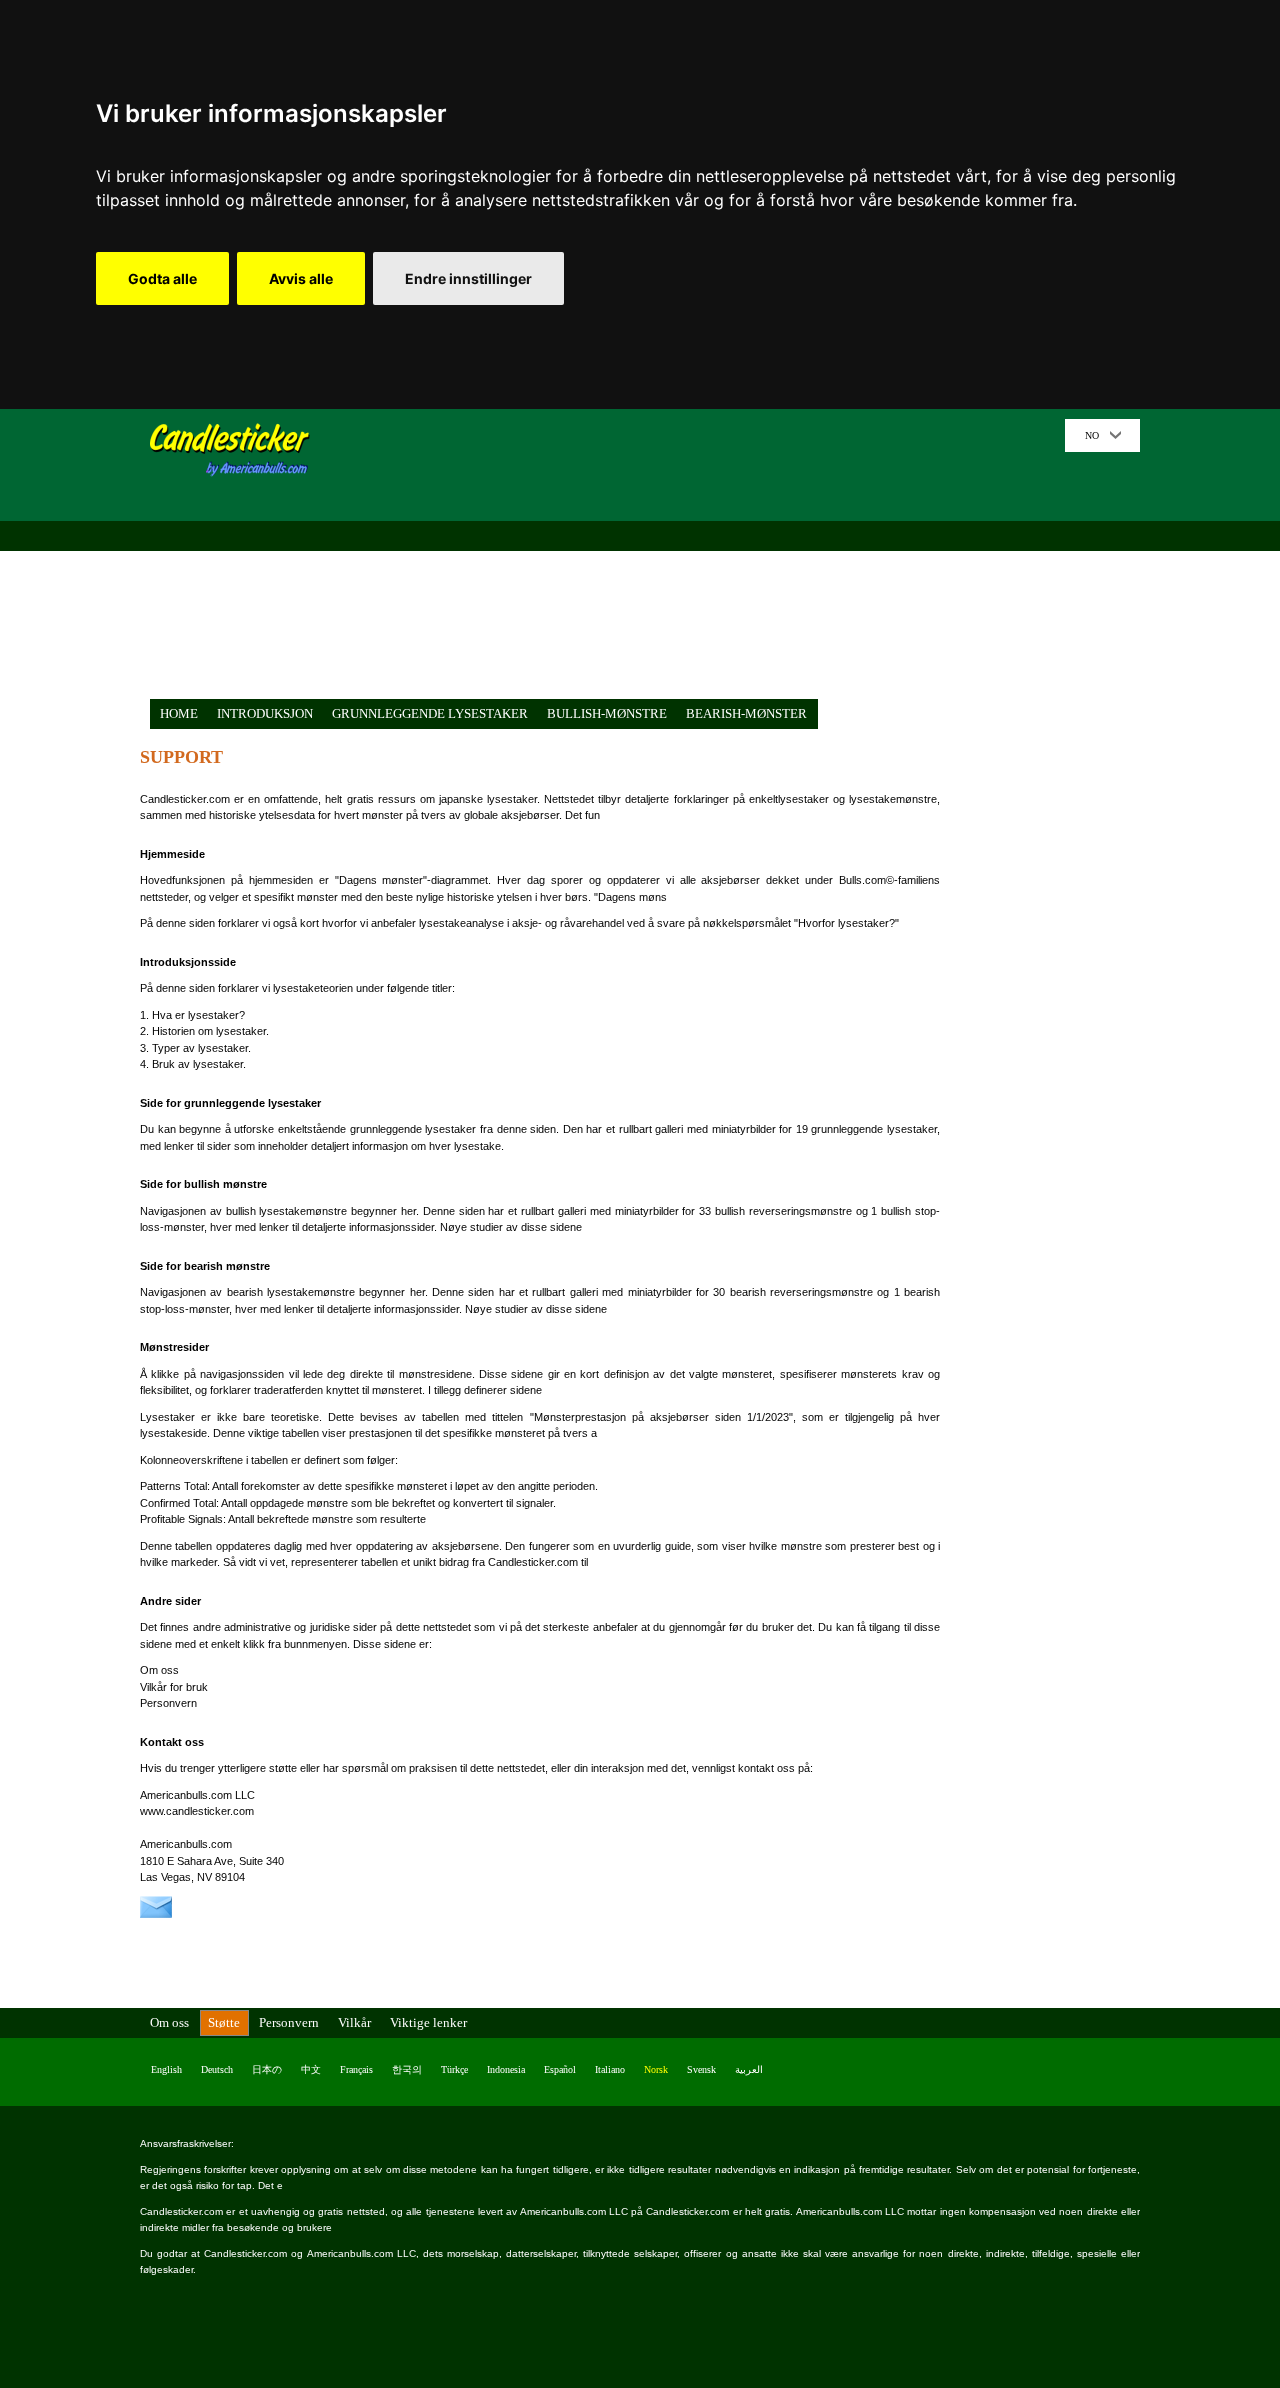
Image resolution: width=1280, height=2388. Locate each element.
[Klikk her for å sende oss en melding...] (156, 1914)
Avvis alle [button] (301, 278)
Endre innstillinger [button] (468, 278)
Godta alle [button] (162, 278)
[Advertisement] (695, 559)
